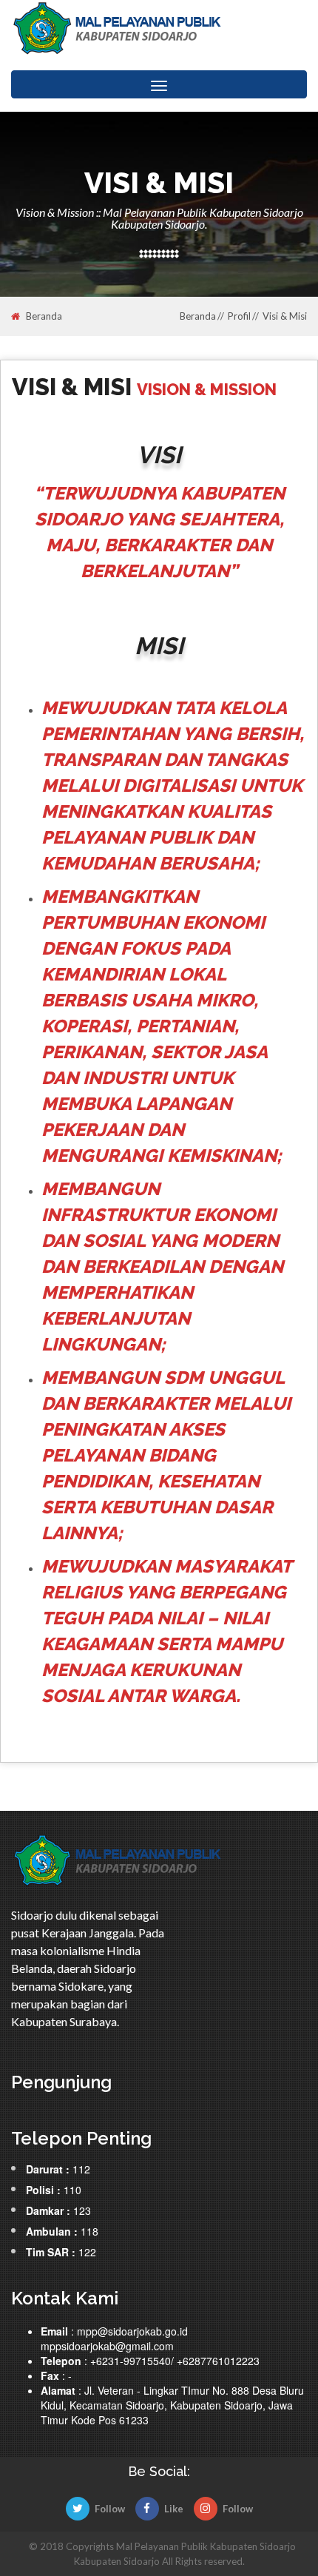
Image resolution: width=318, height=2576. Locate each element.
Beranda (44, 316)
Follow (110, 2509)
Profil (239, 316)
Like (174, 2509)
